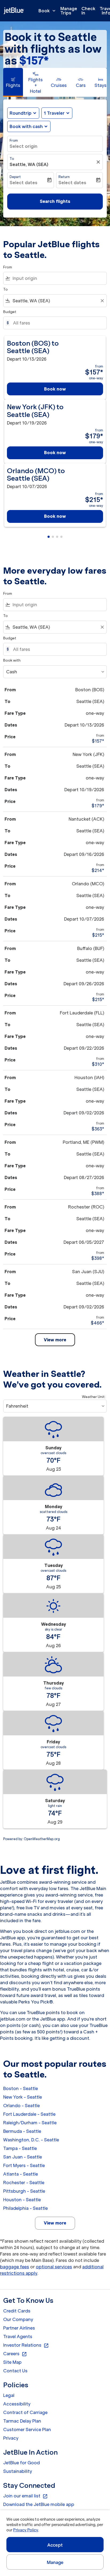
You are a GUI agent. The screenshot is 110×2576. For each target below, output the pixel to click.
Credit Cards (17, 2311)
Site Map (12, 2362)
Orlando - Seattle (21, 2106)
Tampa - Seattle (20, 2148)
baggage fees (15, 2267)
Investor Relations (26, 2345)
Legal (9, 2395)
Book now (55, 389)
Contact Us (15, 2371)
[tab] (13, 82)
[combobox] (58, 278)
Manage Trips (69, 11)
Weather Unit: (94, 1397)
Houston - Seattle (22, 2200)
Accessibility (17, 2404)
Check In (88, 11)
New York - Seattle (23, 2097)
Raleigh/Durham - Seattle (30, 2123)
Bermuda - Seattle (22, 2131)
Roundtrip (21, 113)
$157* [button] (34, 61)
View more (55, 2223)
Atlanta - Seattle (21, 2174)
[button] (57, 113)
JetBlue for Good (21, 2463)
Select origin (23, 146)
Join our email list (25, 2496)
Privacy (11, 2438)
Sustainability (18, 2471)
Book (48, 11)
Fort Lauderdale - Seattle (29, 2114)
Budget (10, 312)
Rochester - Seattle (24, 2183)
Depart (15, 177)
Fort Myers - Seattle (24, 2165)
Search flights (55, 201)
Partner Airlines (19, 2328)
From (14, 140)
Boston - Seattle (21, 2088)
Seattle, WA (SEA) (29, 164)
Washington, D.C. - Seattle (31, 2140)
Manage (55, 2562)
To (12, 159)
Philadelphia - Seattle (25, 2208)
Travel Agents (18, 2336)
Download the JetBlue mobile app (39, 2504)
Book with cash (26, 126)
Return (64, 177)
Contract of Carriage (25, 2412)
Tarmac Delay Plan (22, 2421)
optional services (54, 2267)
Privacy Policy (25, 2530)
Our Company (18, 2319)
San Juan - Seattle (23, 2157)
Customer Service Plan (27, 2430)
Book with (12, 660)
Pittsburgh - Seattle (24, 2191)
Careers (15, 2354)
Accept (55, 2545)
